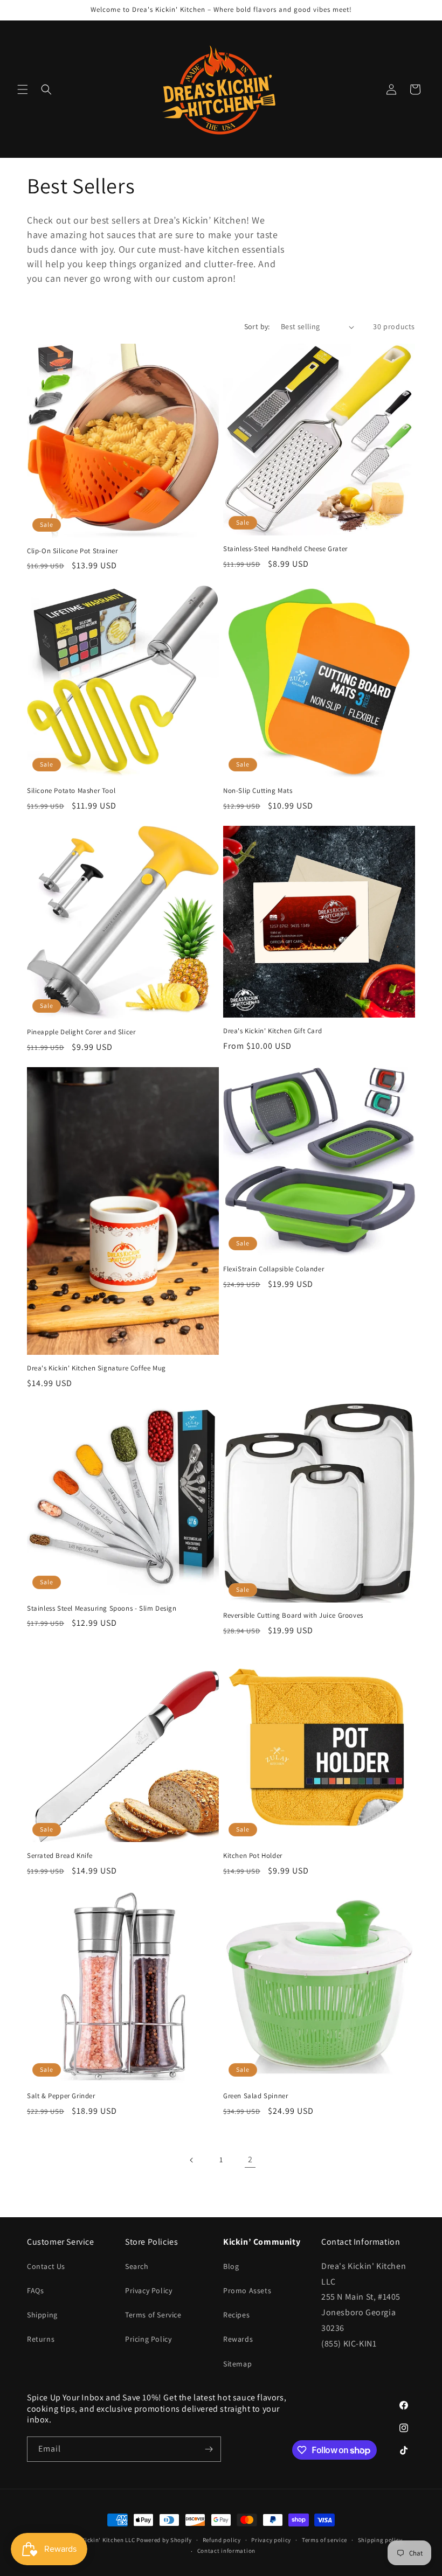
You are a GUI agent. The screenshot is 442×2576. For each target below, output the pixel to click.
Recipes (236, 2315)
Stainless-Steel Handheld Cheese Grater (285, 549)
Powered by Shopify (164, 2540)
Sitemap (237, 2364)
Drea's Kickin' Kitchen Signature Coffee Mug (96, 1368)
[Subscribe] (209, 2449)
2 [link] (250, 2159)
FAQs (35, 2290)
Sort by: (257, 326)
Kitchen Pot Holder (253, 1856)
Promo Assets (247, 2290)
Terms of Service (153, 2315)
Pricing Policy (148, 2339)
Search (137, 2266)
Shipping (42, 2315)
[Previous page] (192, 2160)
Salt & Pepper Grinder (61, 2096)
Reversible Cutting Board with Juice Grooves (293, 1616)
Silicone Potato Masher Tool (71, 791)
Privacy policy (271, 2540)
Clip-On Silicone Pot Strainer (72, 551)
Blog (231, 2266)
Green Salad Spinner (255, 2096)
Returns (41, 2339)
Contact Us (46, 2266)
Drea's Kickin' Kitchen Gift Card (272, 1031)
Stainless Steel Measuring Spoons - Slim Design (102, 1609)
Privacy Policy (149, 2290)
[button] (23, 89)
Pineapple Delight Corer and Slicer (81, 1032)
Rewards (238, 2339)
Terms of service (324, 2540)
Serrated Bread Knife (60, 1856)
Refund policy (222, 2540)
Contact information (226, 2551)
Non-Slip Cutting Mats (258, 791)
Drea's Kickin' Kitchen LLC (98, 2540)
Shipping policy (380, 2540)
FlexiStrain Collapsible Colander (274, 1269)
